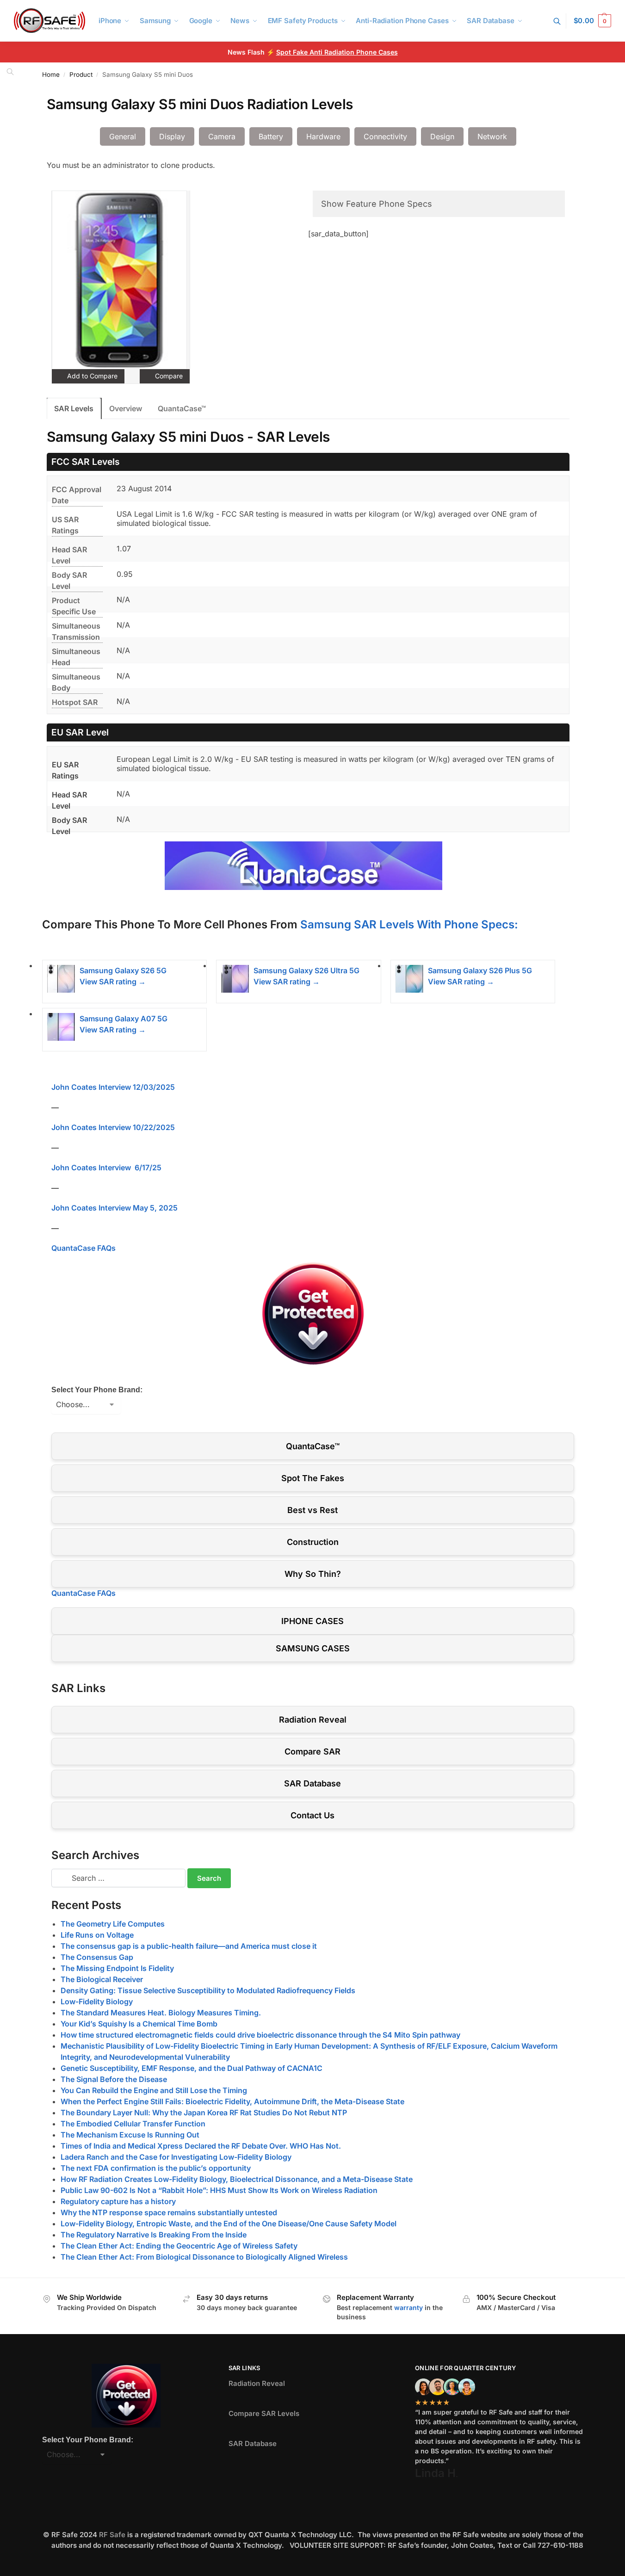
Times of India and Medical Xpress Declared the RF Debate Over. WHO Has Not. (201, 2146)
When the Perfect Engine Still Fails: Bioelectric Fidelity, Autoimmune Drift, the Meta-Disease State (232, 2101)
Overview (126, 408)
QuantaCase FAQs (84, 1248)
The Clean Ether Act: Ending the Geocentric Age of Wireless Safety (179, 2246)
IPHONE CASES (312, 1621)
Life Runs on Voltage (97, 1935)
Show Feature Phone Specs (377, 204)
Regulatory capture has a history (118, 2201)
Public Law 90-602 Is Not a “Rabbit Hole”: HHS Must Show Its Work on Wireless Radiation (219, 2190)
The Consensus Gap (97, 1957)
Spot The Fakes (313, 1478)
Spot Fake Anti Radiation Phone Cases (337, 52)
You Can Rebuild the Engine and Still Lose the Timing (154, 2090)
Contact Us (312, 1815)
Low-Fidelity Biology (97, 2001)
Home (51, 74)
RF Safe (112, 2535)
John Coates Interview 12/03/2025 (113, 1087)
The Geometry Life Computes (113, 1924)
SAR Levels (74, 408)
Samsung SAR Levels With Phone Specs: (409, 924)
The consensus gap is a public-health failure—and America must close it (189, 1946)
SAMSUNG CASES (313, 1648)
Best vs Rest (312, 1510)
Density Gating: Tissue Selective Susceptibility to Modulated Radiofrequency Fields (208, 1990)
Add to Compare (91, 376)
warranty (408, 2307)
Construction (313, 1542)
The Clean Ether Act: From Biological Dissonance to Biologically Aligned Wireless (204, 2257)
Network (492, 136)
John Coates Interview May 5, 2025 (114, 1208)
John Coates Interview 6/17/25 (106, 1168)
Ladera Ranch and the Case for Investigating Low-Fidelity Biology (176, 2157)
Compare (168, 376)
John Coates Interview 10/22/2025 (113, 1127)
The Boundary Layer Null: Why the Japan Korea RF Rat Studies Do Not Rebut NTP (204, 2113)
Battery (271, 136)
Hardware (323, 136)
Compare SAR (312, 1751)
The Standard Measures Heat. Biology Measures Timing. (161, 2013)
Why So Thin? (313, 1574)
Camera (222, 136)
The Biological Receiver (102, 1979)
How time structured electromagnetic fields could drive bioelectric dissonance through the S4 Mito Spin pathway (260, 2035)
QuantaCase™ (182, 408)
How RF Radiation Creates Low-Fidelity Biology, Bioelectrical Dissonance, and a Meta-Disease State (237, 2179)
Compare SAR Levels (264, 2413)
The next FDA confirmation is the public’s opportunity (156, 2168)
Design (442, 136)
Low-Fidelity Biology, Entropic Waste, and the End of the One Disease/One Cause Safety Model (229, 2224)
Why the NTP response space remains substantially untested (169, 2212)
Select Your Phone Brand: (97, 1390)
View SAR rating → (113, 982)
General (123, 136)
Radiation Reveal (313, 1720)
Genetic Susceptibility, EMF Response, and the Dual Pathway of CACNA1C (192, 2068)
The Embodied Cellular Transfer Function (133, 2124)
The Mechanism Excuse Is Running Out (130, 2135)
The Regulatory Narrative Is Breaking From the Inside (154, 2235)
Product (81, 74)
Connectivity (385, 136)
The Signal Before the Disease (114, 2079)
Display (172, 136)
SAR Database (312, 1783)
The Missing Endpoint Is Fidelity (117, 1968)
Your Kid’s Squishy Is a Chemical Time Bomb (139, 2024)
